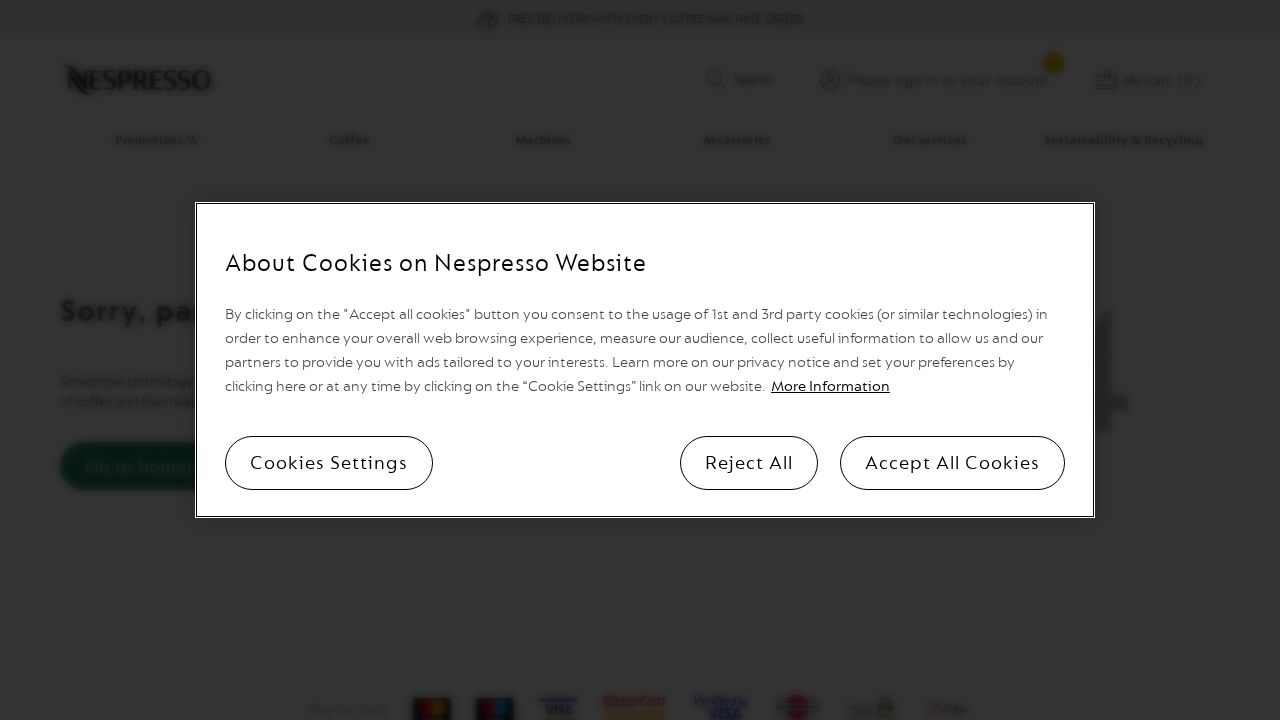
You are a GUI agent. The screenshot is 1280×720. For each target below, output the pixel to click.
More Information (830, 386)
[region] (645, 360)
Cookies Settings (329, 463)
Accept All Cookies (952, 463)
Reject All (749, 463)
